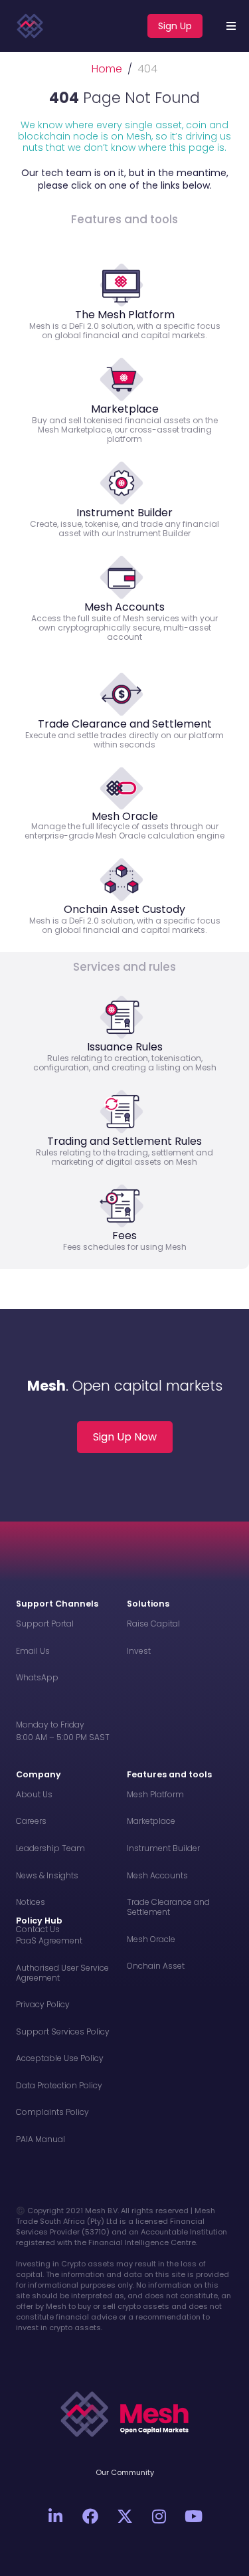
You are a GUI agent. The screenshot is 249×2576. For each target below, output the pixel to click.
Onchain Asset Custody (124, 909)
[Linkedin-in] (56, 2516)
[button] (231, 26)
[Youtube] (194, 2516)
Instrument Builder (124, 513)
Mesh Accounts (124, 607)
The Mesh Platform (125, 315)
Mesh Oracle (125, 816)
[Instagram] (159, 2516)
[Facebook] (90, 2516)
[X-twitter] (125, 2516)
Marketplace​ (125, 409)
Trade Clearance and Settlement (125, 724)
